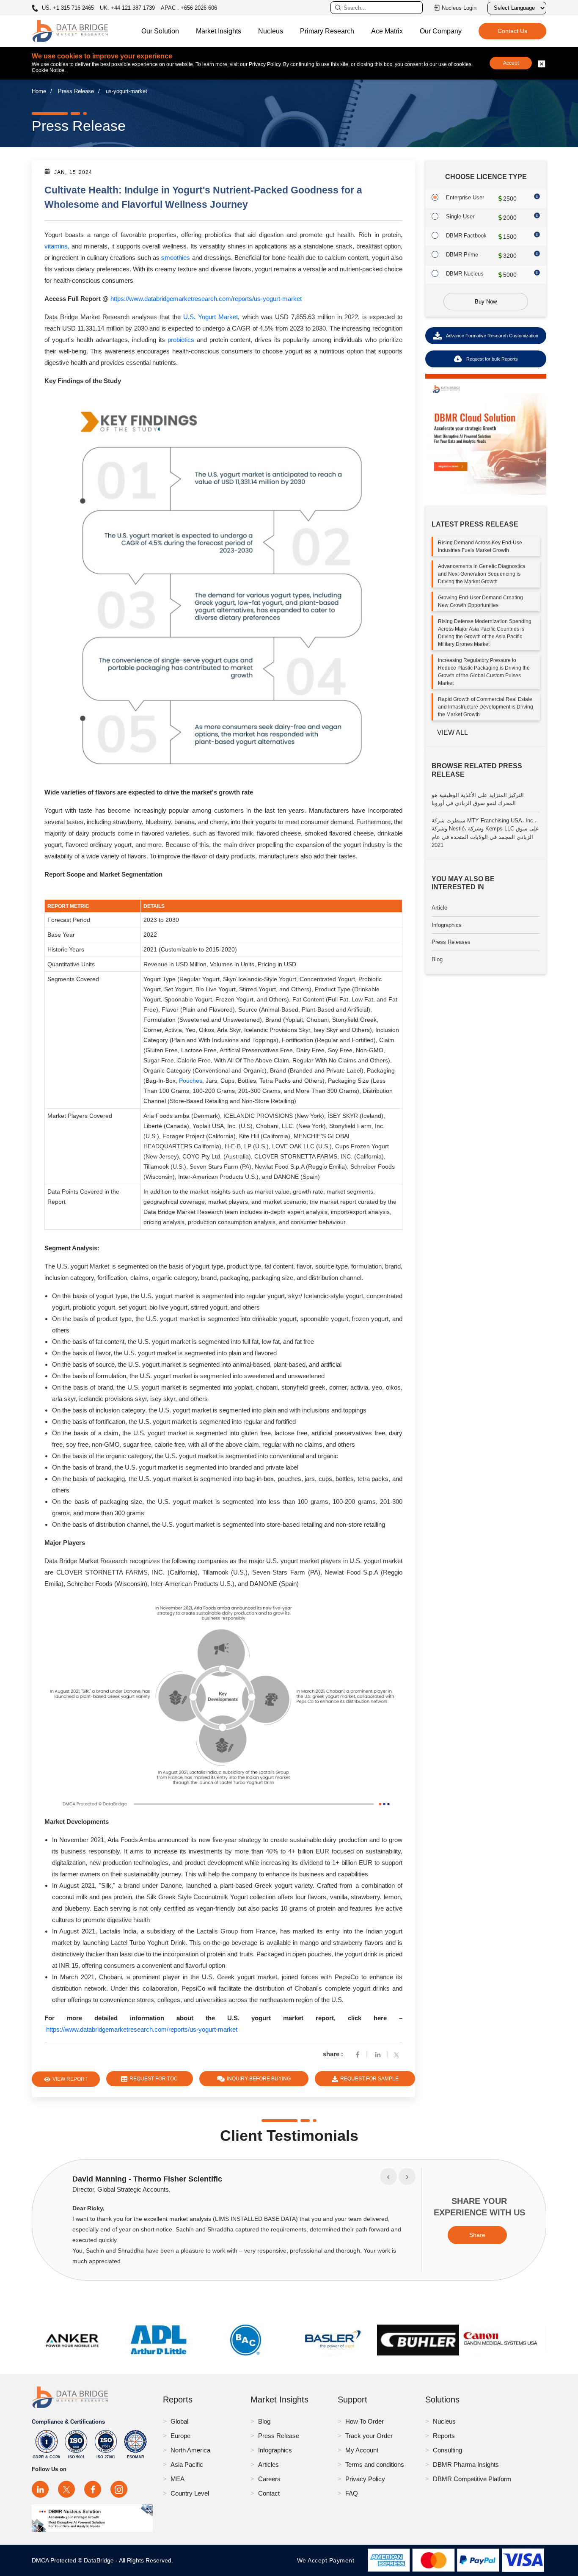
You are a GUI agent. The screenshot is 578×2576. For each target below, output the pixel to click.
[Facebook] (358, 2054)
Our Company (441, 31)
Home (39, 91)
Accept (511, 63)
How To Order (365, 2421)
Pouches (191, 1081)
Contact (269, 2493)
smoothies (176, 258)
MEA (178, 2479)
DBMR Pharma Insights (466, 2464)
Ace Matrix (387, 31)
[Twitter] (398, 2054)
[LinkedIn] (40, 2489)
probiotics (181, 340)
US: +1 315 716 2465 (67, 8)
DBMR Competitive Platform (472, 2479)
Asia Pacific (187, 2464)
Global (179, 2421)
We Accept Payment (328, 2560)
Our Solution (160, 31)
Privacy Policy (365, 2479)
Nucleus (271, 31)
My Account (362, 2450)
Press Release (76, 91)
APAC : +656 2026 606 (189, 8)
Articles (268, 2464)
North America (190, 2450)
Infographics (447, 925)
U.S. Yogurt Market (211, 317)
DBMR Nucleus (465, 274)
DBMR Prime (462, 255)
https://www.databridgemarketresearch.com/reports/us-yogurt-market (206, 299)
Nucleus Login (459, 8)
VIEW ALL (453, 732)
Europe (180, 2436)
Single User (460, 217)
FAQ (352, 2493)
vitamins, (57, 246)
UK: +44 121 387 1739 (127, 8)
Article (439, 908)
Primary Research (327, 31)
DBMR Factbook (466, 236)
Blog (437, 959)
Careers (269, 2479)
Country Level (190, 2493)
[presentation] (388, 2176)
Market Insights (219, 31)
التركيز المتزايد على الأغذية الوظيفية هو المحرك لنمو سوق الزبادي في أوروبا (478, 799)
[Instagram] (119, 2489)
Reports (444, 2436)
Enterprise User (465, 197)
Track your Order (369, 2436)
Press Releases (451, 942)
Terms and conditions (375, 2464)
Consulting (447, 2450)
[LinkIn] (378, 2054)
